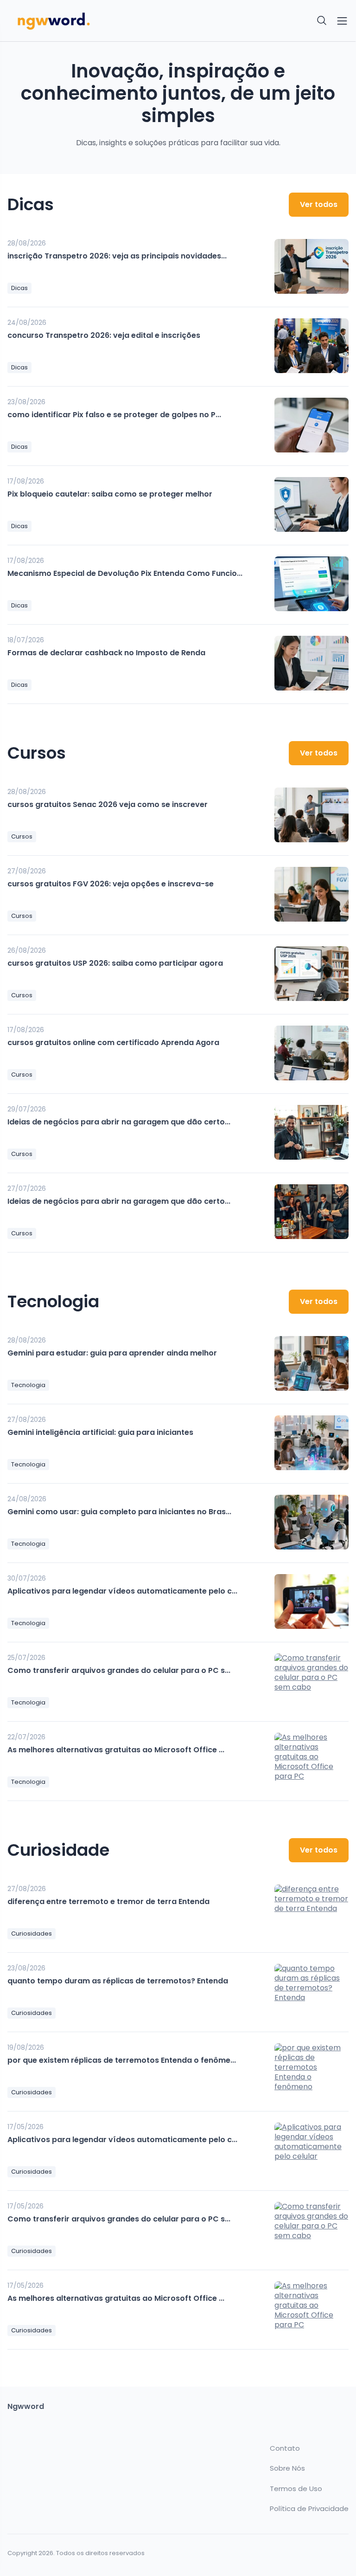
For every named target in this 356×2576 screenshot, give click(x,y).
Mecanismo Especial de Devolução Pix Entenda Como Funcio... (125, 573)
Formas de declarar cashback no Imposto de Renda (106, 653)
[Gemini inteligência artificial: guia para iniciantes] (311, 1443)
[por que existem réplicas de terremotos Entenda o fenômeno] (311, 2071)
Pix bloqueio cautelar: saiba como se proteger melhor (110, 494)
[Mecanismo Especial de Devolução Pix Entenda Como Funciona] (311, 584)
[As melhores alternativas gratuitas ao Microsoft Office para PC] (311, 1760)
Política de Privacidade (309, 2509)
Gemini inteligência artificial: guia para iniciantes (100, 1432)
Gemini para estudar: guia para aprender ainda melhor (112, 1353)
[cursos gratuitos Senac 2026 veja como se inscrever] (311, 815)
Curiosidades (32, 1934)
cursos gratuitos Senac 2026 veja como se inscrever (108, 804)
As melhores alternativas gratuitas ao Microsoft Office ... (116, 1750)
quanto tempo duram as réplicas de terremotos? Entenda (118, 1981)
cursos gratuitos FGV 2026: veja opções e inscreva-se (111, 884)
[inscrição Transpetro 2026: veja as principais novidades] (311, 266)
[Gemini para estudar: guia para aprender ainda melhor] (311, 1363)
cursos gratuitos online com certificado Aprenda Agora (113, 1043)
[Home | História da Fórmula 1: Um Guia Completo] (90, 21)
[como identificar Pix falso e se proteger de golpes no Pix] (311, 425)
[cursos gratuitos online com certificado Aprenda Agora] (311, 1053)
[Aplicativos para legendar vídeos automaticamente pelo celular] (311, 1601)
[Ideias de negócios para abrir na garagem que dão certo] (311, 1132)
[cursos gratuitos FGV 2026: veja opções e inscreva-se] (311, 894)
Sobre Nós (287, 2468)
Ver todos (319, 204)
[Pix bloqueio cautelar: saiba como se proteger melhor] (311, 504)
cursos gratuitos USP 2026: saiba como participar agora (115, 963)
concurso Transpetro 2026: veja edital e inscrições (104, 335)
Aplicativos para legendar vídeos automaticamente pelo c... (122, 1591)
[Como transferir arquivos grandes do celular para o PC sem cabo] (311, 1681)
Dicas (19, 288)
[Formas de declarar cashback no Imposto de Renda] (311, 663)
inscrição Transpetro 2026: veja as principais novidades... (117, 256)
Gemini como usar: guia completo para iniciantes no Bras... (119, 1512)
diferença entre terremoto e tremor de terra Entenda (108, 1901)
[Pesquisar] (322, 21)
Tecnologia (28, 1385)
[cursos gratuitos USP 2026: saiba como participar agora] (311, 974)
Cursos (22, 836)
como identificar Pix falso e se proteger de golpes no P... (114, 415)
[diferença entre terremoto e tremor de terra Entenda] (311, 1912)
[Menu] (342, 21)
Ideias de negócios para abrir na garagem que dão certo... (119, 1122)
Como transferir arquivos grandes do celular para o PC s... (119, 1670)
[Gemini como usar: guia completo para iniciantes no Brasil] (311, 1522)
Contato (285, 2448)
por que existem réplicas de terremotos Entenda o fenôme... (122, 2060)
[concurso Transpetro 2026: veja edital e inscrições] (311, 346)
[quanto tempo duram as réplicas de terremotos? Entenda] (311, 1991)
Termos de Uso (296, 2489)
